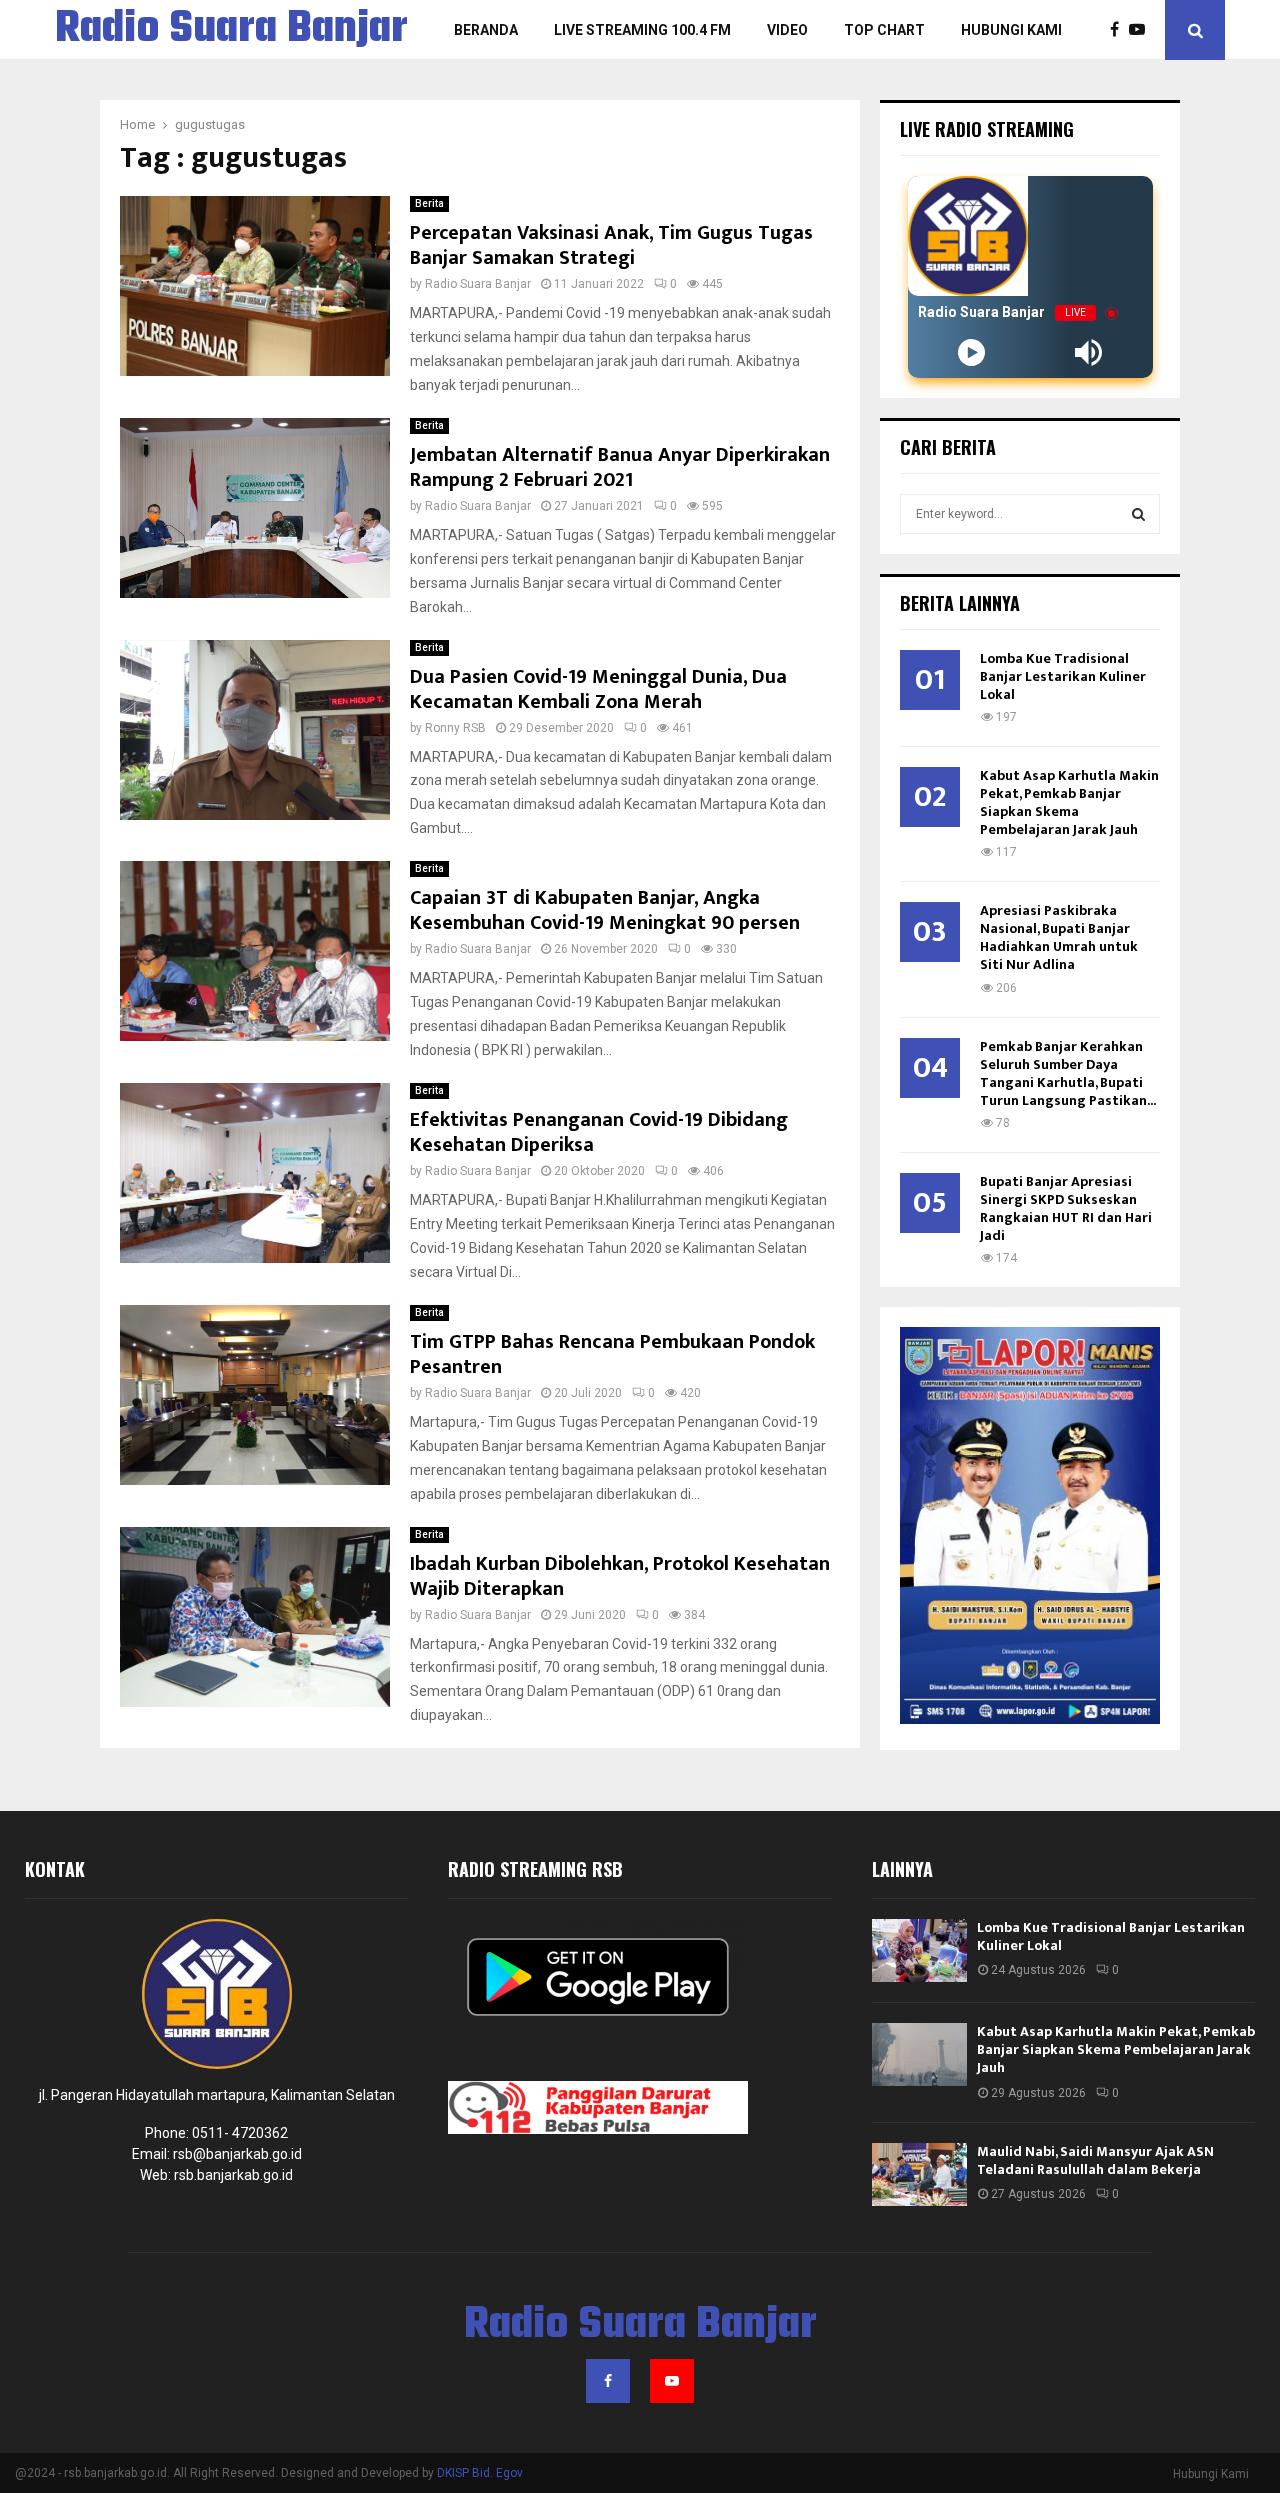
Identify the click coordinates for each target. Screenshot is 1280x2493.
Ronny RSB (455, 728)
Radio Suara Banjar (231, 30)
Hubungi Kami (1011, 30)
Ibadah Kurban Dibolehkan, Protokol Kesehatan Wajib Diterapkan (620, 1576)
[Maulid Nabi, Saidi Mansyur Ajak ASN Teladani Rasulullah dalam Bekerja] (919, 2174)
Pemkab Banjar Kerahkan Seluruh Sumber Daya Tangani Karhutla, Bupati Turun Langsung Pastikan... (1068, 1073)
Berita (429, 203)
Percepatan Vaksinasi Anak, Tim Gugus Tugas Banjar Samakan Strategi (611, 245)
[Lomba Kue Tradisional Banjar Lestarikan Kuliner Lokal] (919, 1950)
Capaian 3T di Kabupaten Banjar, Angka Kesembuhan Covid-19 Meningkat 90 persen (605, 910)
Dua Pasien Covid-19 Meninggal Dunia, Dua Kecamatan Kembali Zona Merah (598, 689)
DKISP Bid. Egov (480, 2473)
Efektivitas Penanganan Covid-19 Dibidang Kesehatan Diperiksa (599, 1132)
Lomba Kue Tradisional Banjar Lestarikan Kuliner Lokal (1063, 676)
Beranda (486, 30)
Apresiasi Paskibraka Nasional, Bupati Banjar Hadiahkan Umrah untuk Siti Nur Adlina (1059, 937)
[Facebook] (1119, 30)
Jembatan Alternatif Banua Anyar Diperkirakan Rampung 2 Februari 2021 (620, 467)
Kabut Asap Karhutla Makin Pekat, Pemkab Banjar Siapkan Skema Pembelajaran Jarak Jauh (1069, 802)
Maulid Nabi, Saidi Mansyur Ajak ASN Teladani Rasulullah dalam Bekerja (1095, 2160)
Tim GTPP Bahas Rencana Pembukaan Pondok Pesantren (612, 1354)
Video (787, 30)
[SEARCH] (1138, 514)
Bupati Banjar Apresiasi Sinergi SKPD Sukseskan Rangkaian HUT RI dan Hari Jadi (1066, 1208)
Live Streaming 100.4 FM (642, 30)
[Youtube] (1142, 30)
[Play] (971, 352)
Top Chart (884, 30)
